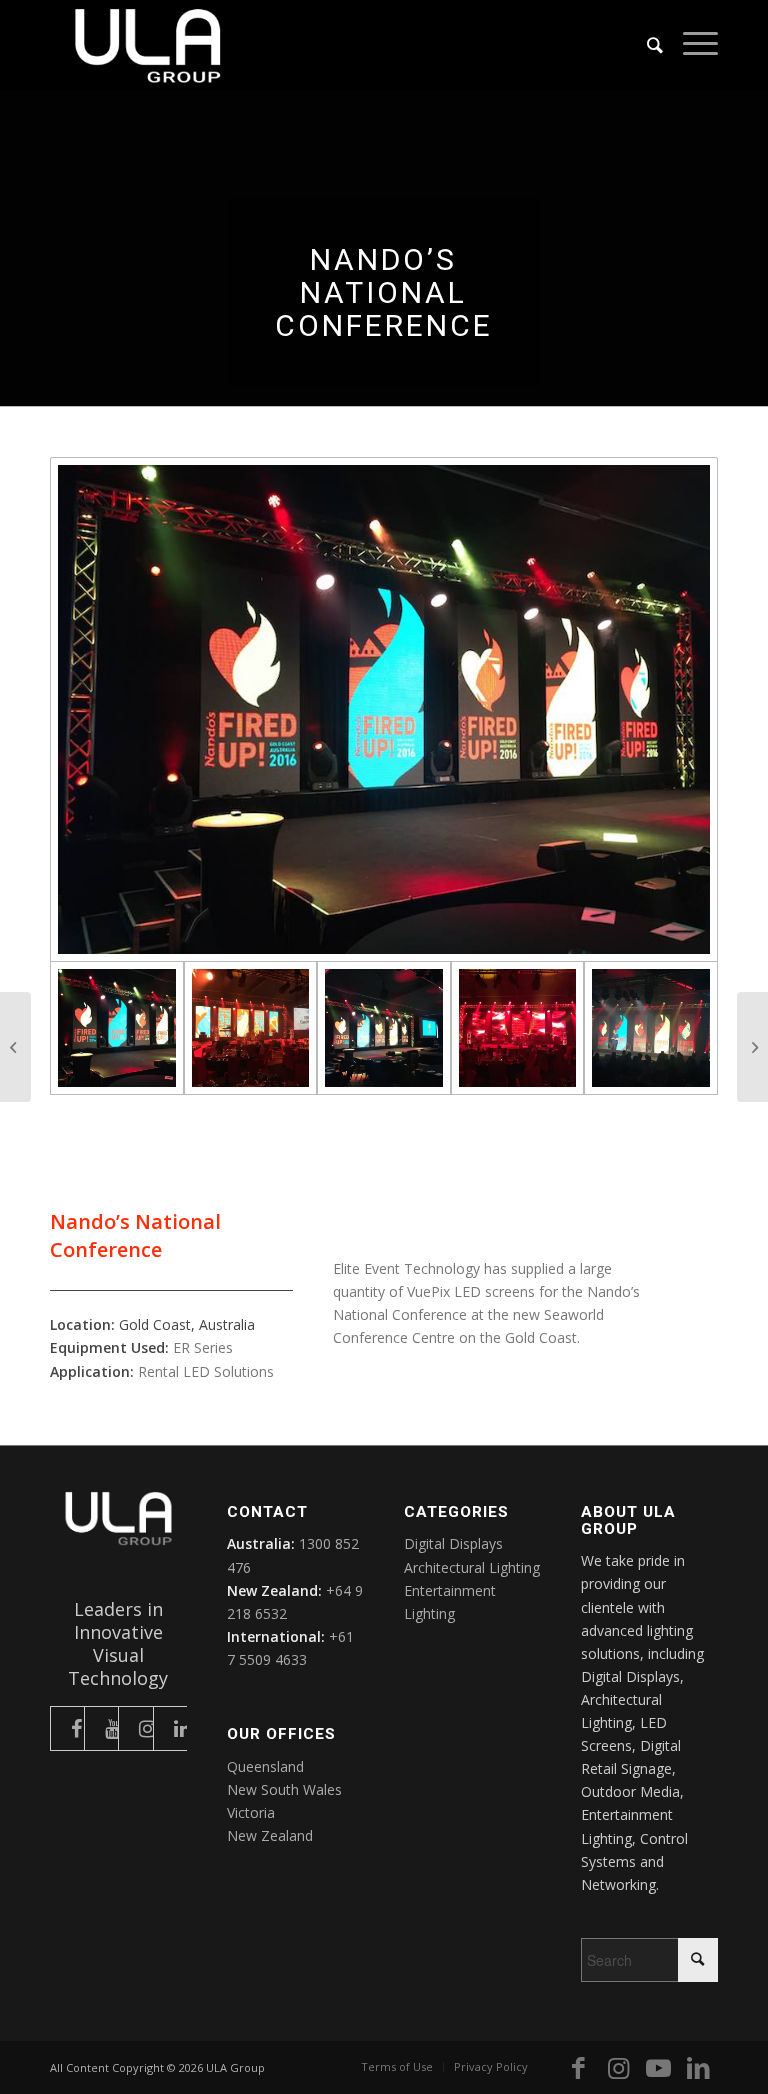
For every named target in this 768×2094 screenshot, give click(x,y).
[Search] (645, 45)
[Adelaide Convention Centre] (752, 1047)
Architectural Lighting (472, 1567)
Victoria (251, 1812)
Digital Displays (453, 1543)
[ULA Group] (148, 45)
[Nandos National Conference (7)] (384, 1028)
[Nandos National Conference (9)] (651, 1028)
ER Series (203, 1347)
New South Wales (284, 1789)
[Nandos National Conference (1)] (384, 709)
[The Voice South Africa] (15, 1047)
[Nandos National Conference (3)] (251, 1028)
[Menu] (690, 45)
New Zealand (270, 1835)
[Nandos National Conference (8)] (518, 1028)
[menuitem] (645, 45)
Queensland (265, 1766)
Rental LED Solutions (206, 1371)
